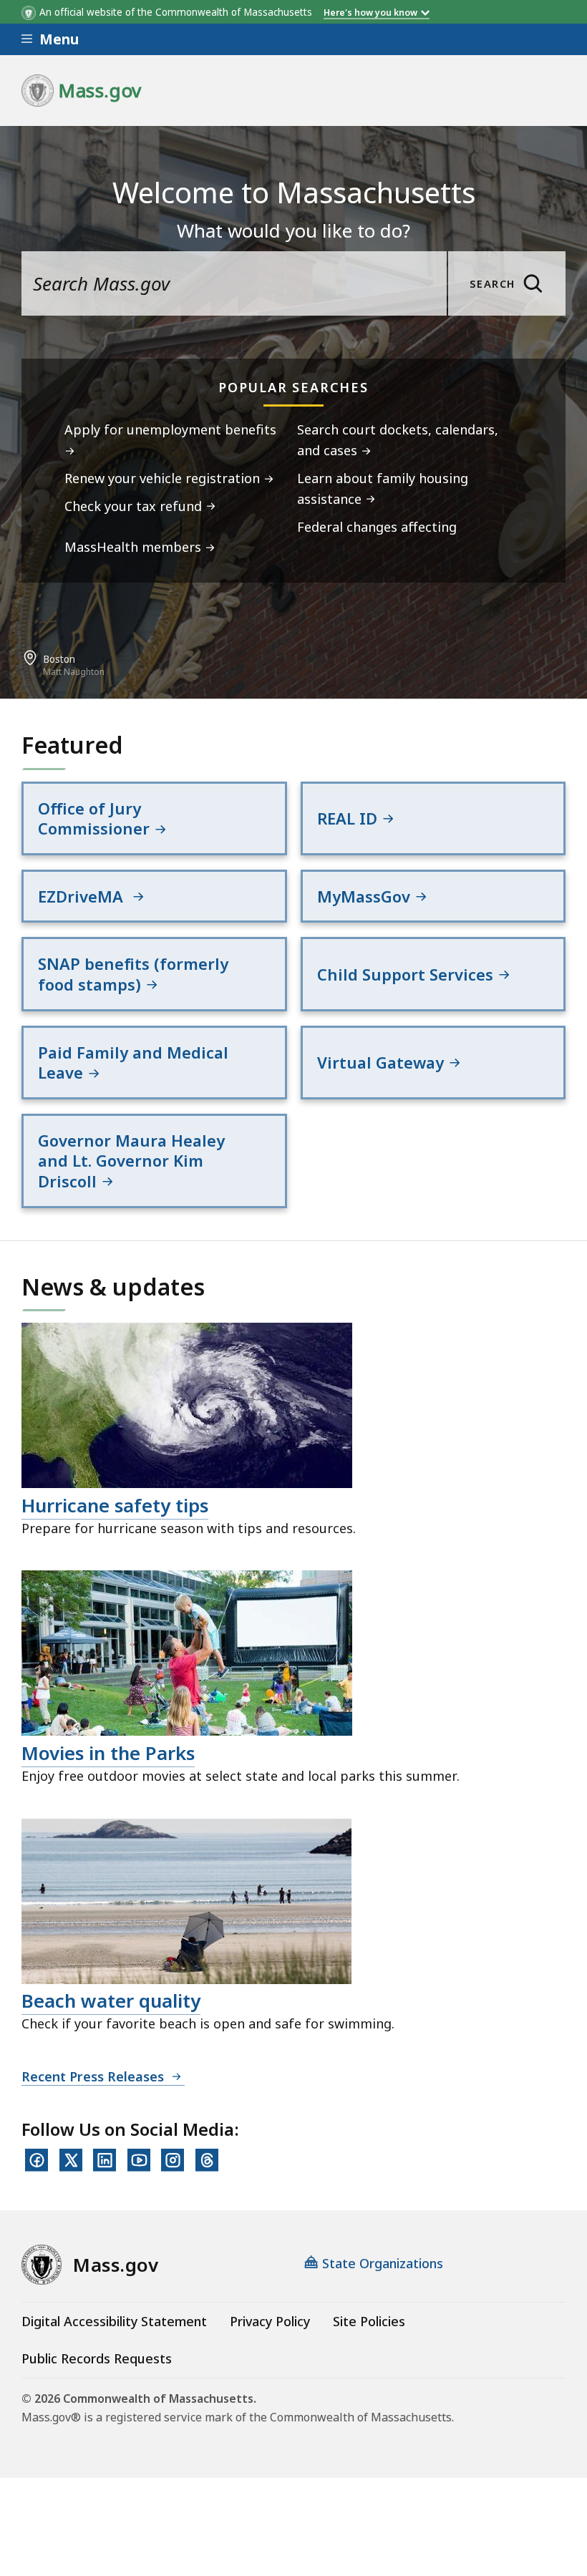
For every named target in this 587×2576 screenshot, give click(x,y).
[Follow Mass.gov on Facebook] (37, 2160)
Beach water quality (111, 2001)
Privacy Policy (270, 2321)
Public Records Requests (97, 2358)
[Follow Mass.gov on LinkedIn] (105, 2160)
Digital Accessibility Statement (114, 2321)
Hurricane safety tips (115, 1505)
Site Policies (369, 2321)
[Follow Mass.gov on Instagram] (173, 2160)
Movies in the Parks (108, 1753)
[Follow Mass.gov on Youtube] (139, 2160)
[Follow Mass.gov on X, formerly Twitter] (71, 2160)
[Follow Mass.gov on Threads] (207, 2160)
